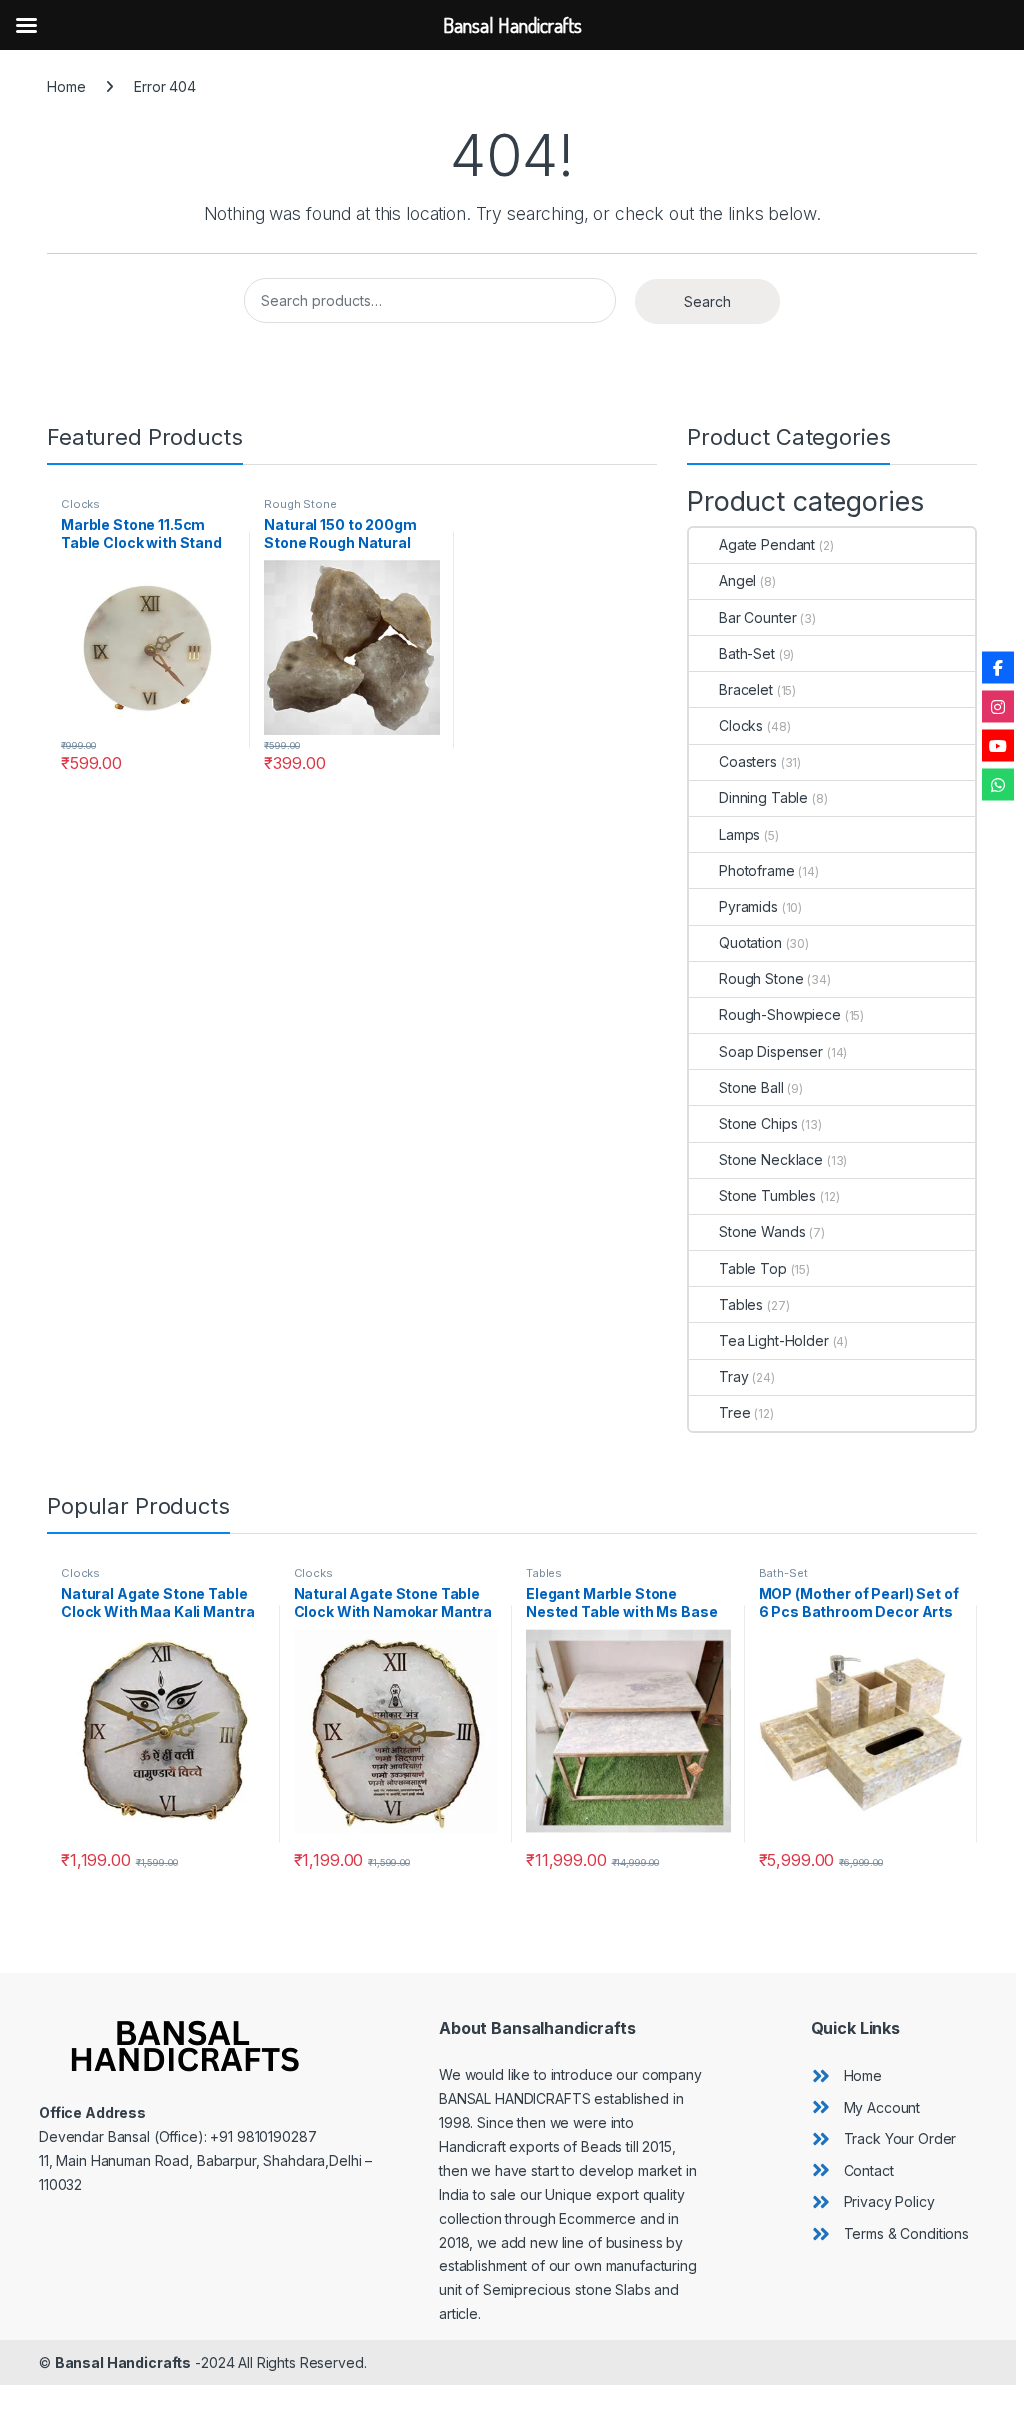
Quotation (750, 942)
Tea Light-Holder (774, 1340)
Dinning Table (763, 797)
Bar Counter (757, 617)
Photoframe (757, 870)
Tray (733, 1376)
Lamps (739, 834)
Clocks (80, 504)
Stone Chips (758, 1123)
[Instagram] (998, 707)
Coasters (748, 761)
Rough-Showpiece (780, 1014)
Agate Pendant (767, 544)
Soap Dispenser (771, 1051)
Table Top (753, 1268)
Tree (734, 1412)
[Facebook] (998, 668)
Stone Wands (762, 1231)
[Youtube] (998, 746)
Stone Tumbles (767, 1195)
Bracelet (746, 689)
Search (707, 301)
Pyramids (748, 906)
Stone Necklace (771, 1159)
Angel (737, 580)
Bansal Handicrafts (123, 2362)
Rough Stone (300, 504)
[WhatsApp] (998, 785)
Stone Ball (751, 1087)
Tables (741, 1304)
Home (66, 86)
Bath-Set (747, 653)
